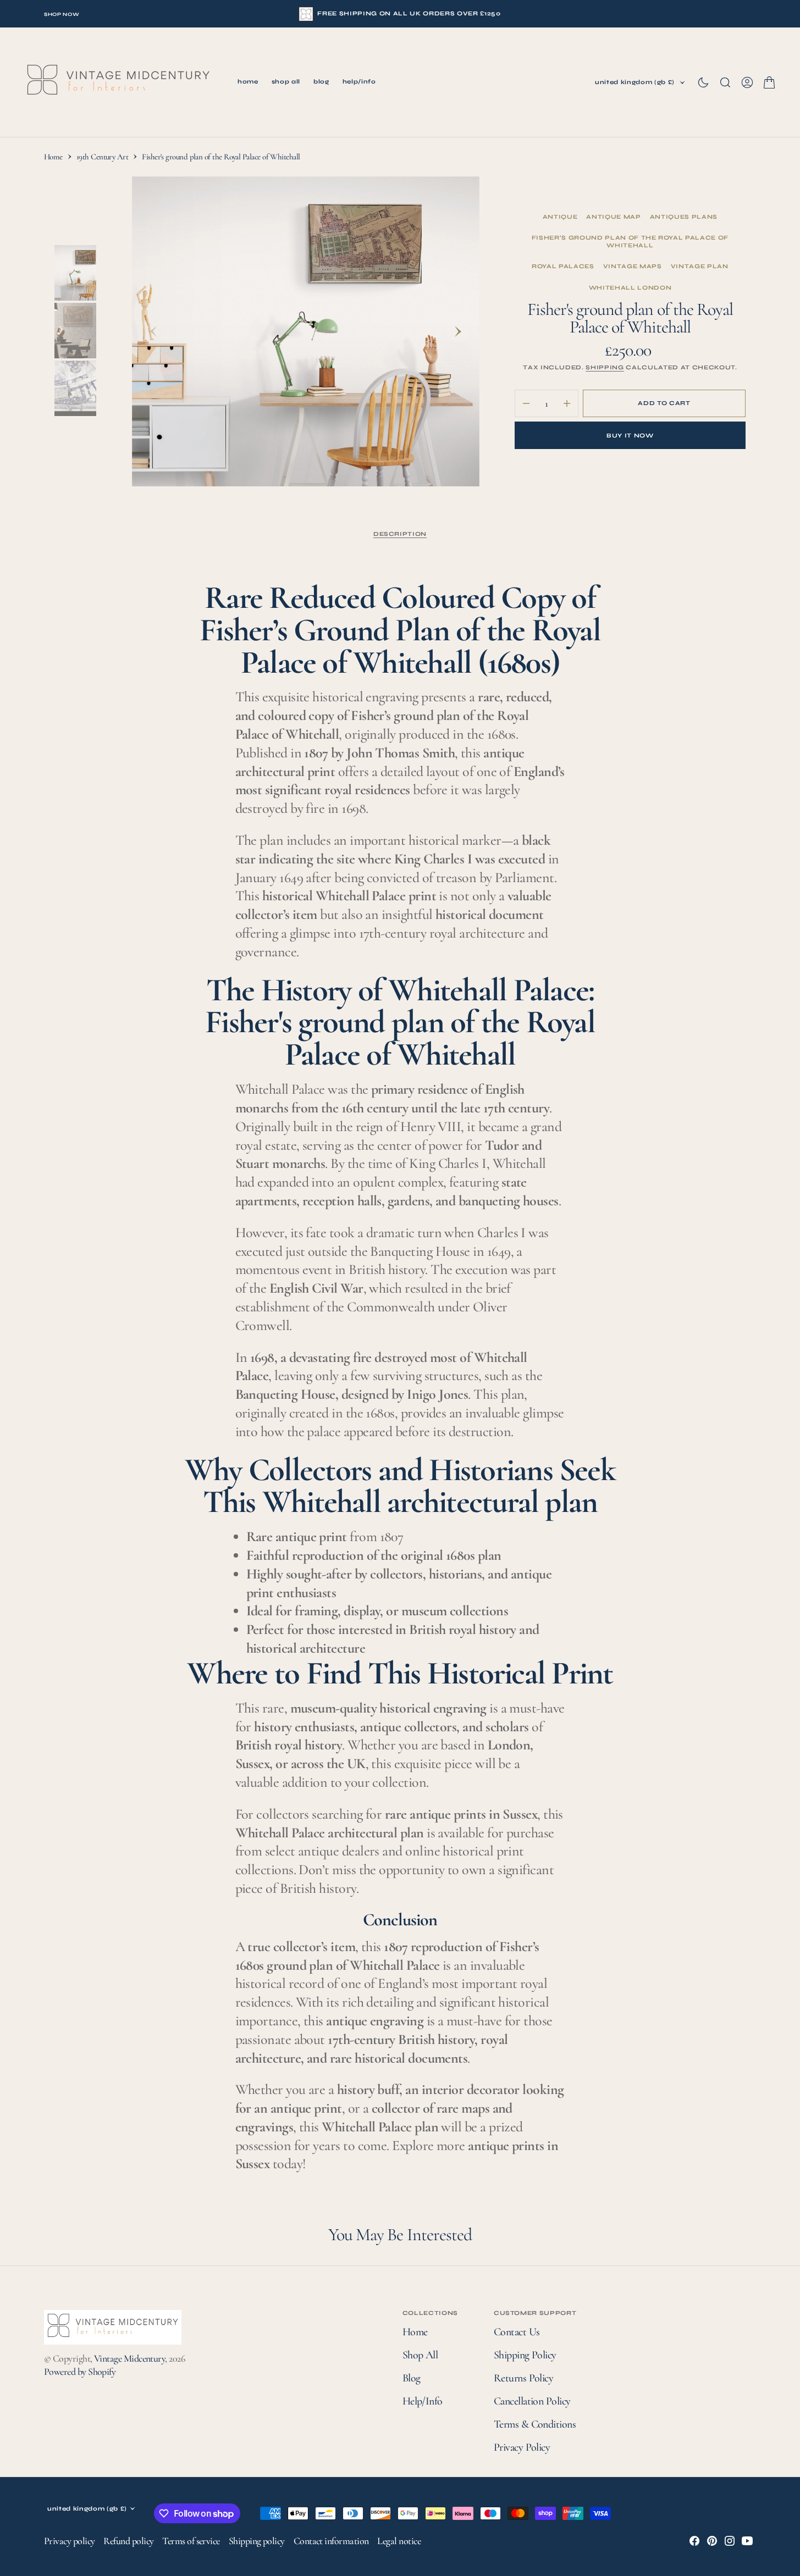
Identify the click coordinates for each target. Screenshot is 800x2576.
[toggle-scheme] (703, 82)
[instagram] (730, 2541)
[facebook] (694, 2541)
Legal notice (399, 2541)
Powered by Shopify (80, 2372)
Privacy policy (69, 2541)
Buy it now (630, 436)
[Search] (725, 82)
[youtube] (747, 2541)
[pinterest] (712, 2541)
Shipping (605, 367)
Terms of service (191, 2541)
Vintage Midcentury (129, 2358)
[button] (747, 82)
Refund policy (128, 2541)
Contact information (331, 2541)
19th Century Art (102, 157)
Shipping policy (257, 2541)
